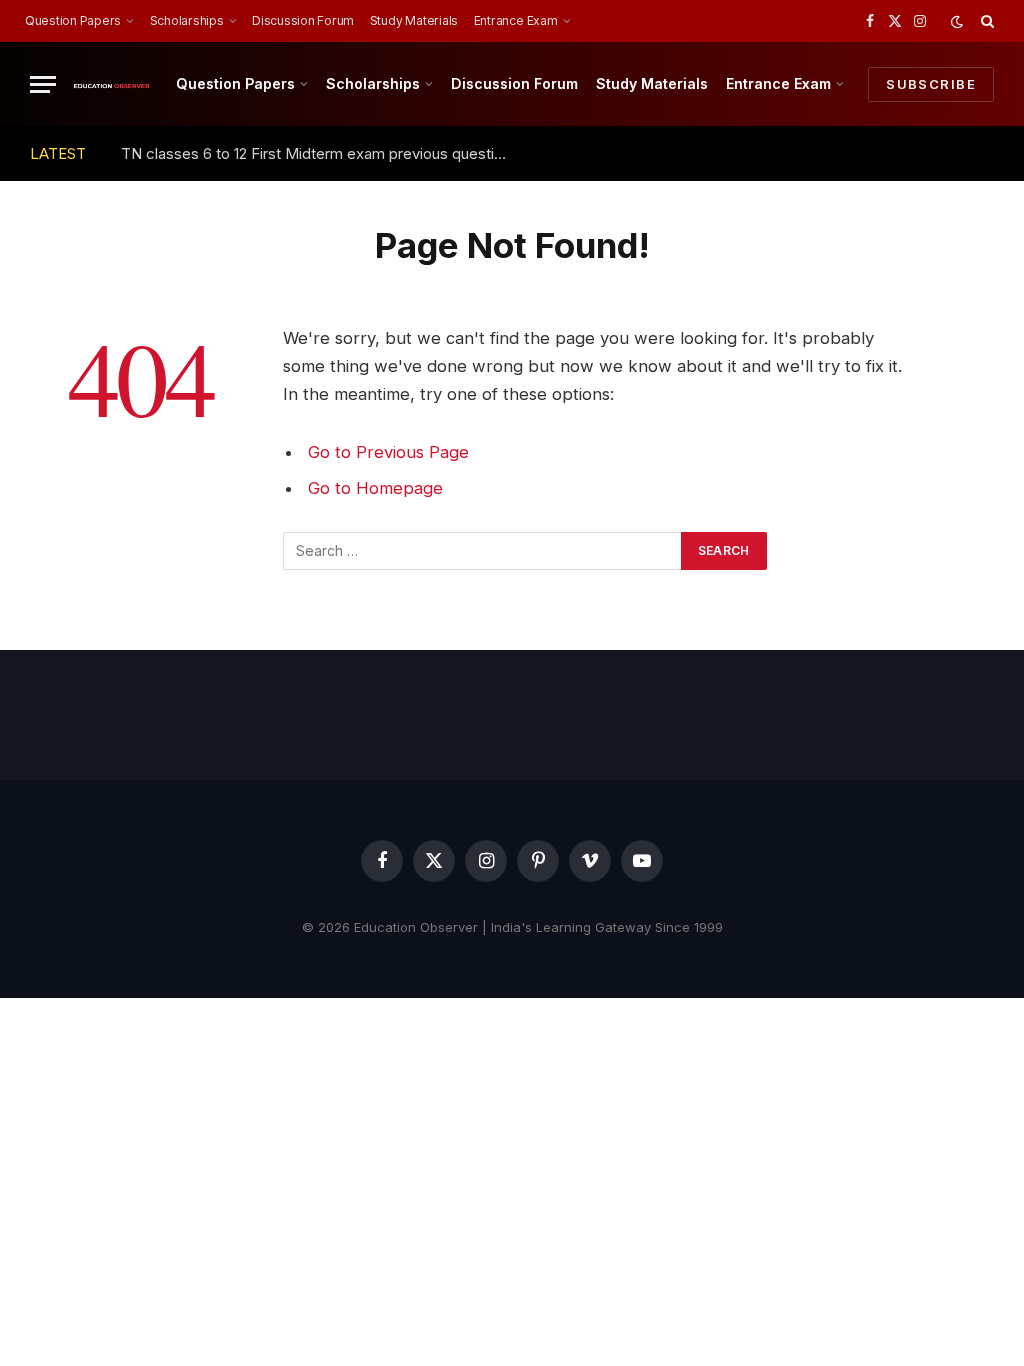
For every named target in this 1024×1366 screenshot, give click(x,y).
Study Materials (414, 20)
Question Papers (73, 20)
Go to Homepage (375, 488)
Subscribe (931, 84)
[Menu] (43, 84)
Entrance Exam (516, 20)
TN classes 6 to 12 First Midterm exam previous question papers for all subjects (321, 153)
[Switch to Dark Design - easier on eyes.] (957, 21)
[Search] (985, 21)
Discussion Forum (303, 20)
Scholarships (187, 20)
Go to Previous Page (388, 452)
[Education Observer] (111, 84)
